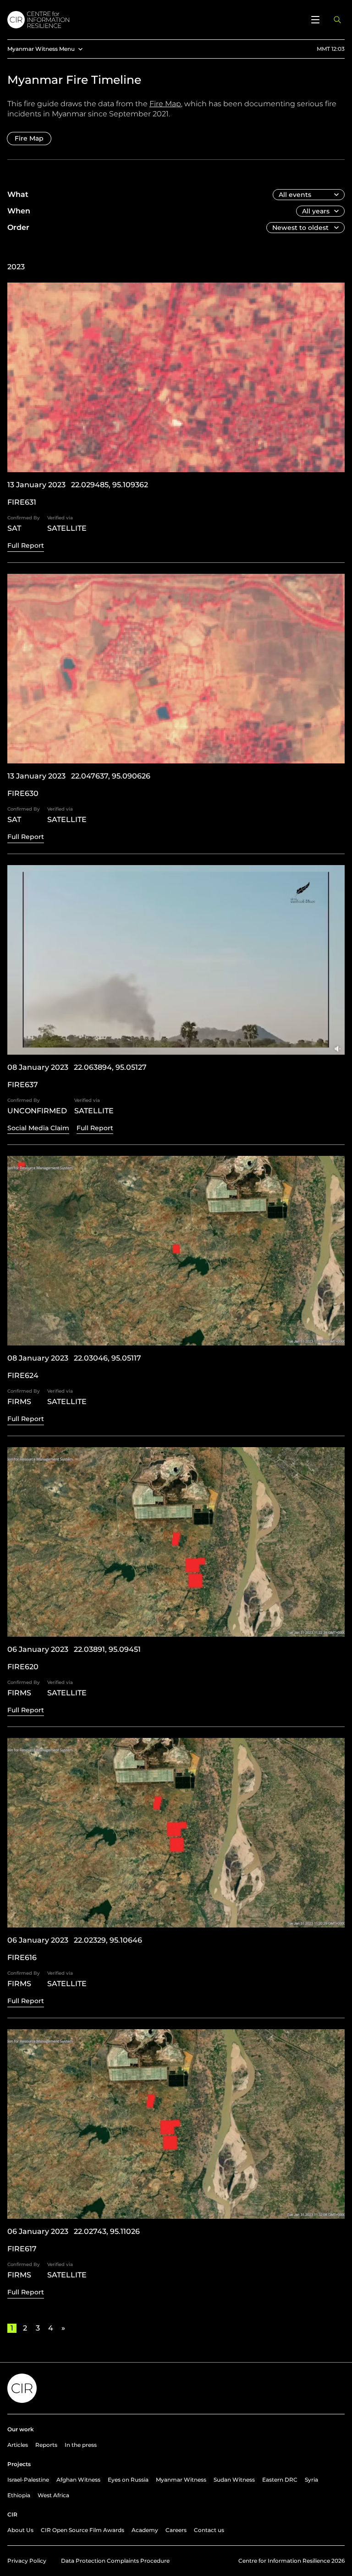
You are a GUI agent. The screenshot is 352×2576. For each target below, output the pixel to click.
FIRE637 (23, 1085)
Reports (46, 2445)
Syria (311, 2480)
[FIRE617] (176, 2124)
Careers (176, 2530)
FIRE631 (22, 502)
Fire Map (165, 104)
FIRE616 (22, 1958)
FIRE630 (23, 793)
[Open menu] (315, 20)
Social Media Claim (38, 1128)
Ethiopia (19, 2495)
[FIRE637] (176, 960)
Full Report (26, 545)
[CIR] (154, 20)
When (19, 211)
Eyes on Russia (128, 2480)
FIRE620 (23, 1667)
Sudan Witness (234, 2480)
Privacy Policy (27, 2561)
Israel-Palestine (28, 2480)
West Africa (53, 2495)
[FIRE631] (176, 377)
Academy (145, 2530)
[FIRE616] (176, 1833)
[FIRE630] (176, 669)
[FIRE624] (176, 1251)
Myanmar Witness (181, 2480)
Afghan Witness (78, 2480)
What (18, 194)
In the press (81, 2445)
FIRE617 (22, 2249)
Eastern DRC (280, 2480)
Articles (18, 2445)
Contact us (209, 2530)
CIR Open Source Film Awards (82, 2530)
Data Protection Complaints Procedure (115, 2561)
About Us (20, 2530)
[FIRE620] (176, 1542)
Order (18, 227)
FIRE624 (23, 1375)
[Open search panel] (337, 20)
